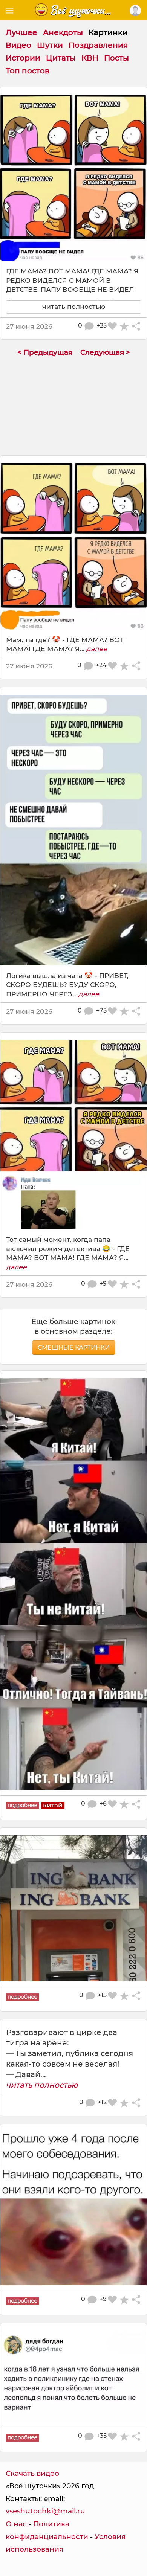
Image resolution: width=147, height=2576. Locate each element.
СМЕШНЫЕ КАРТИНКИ (74, 1347)
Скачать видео (32, 2473)
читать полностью (42, 2085)
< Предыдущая (45, 352)
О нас (16, 2524)
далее (97, 649)
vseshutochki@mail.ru (45, 2511)
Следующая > (105, 352)
